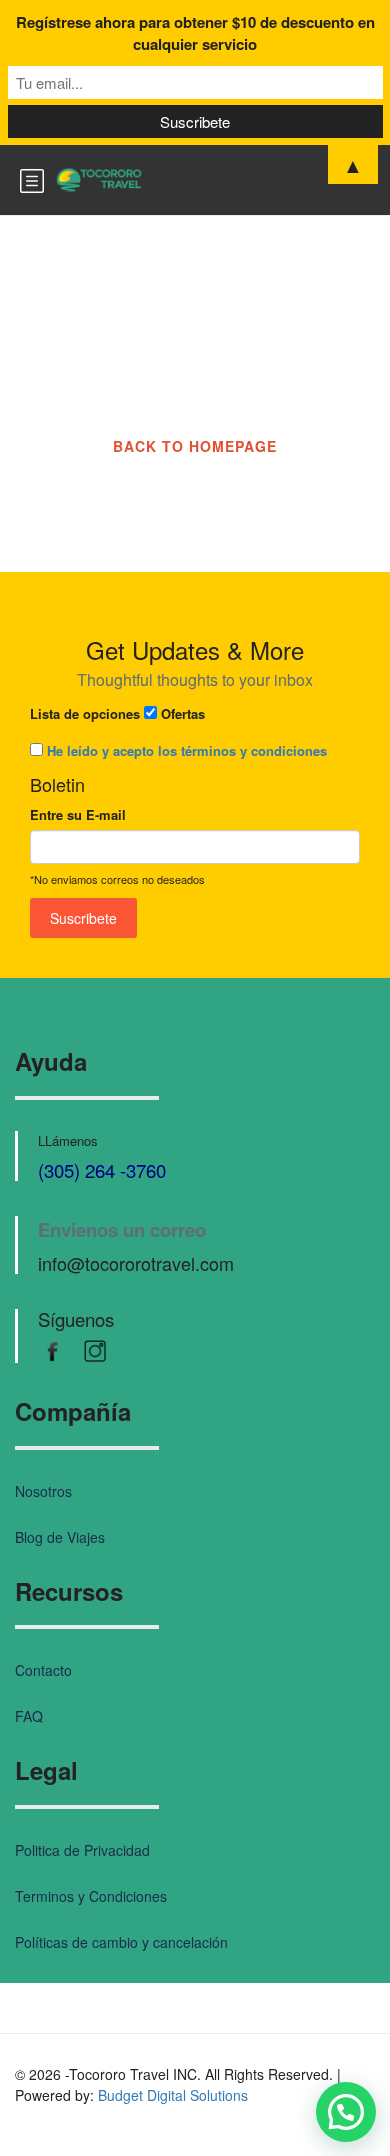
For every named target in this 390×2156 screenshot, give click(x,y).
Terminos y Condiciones (91, 1896)
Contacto (43, 1670)
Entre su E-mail (78, 814)
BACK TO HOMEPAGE (195, 446)
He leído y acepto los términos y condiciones (187, 750)
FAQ (29, 1716)
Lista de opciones (85, 713)
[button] (346, 2112)
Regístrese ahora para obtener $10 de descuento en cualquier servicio (195, 33)
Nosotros (43, 1491)
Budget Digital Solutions (173, 2095)
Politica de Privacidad (82, 1850)
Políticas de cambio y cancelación (121, 1942)
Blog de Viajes (60, 1537)
